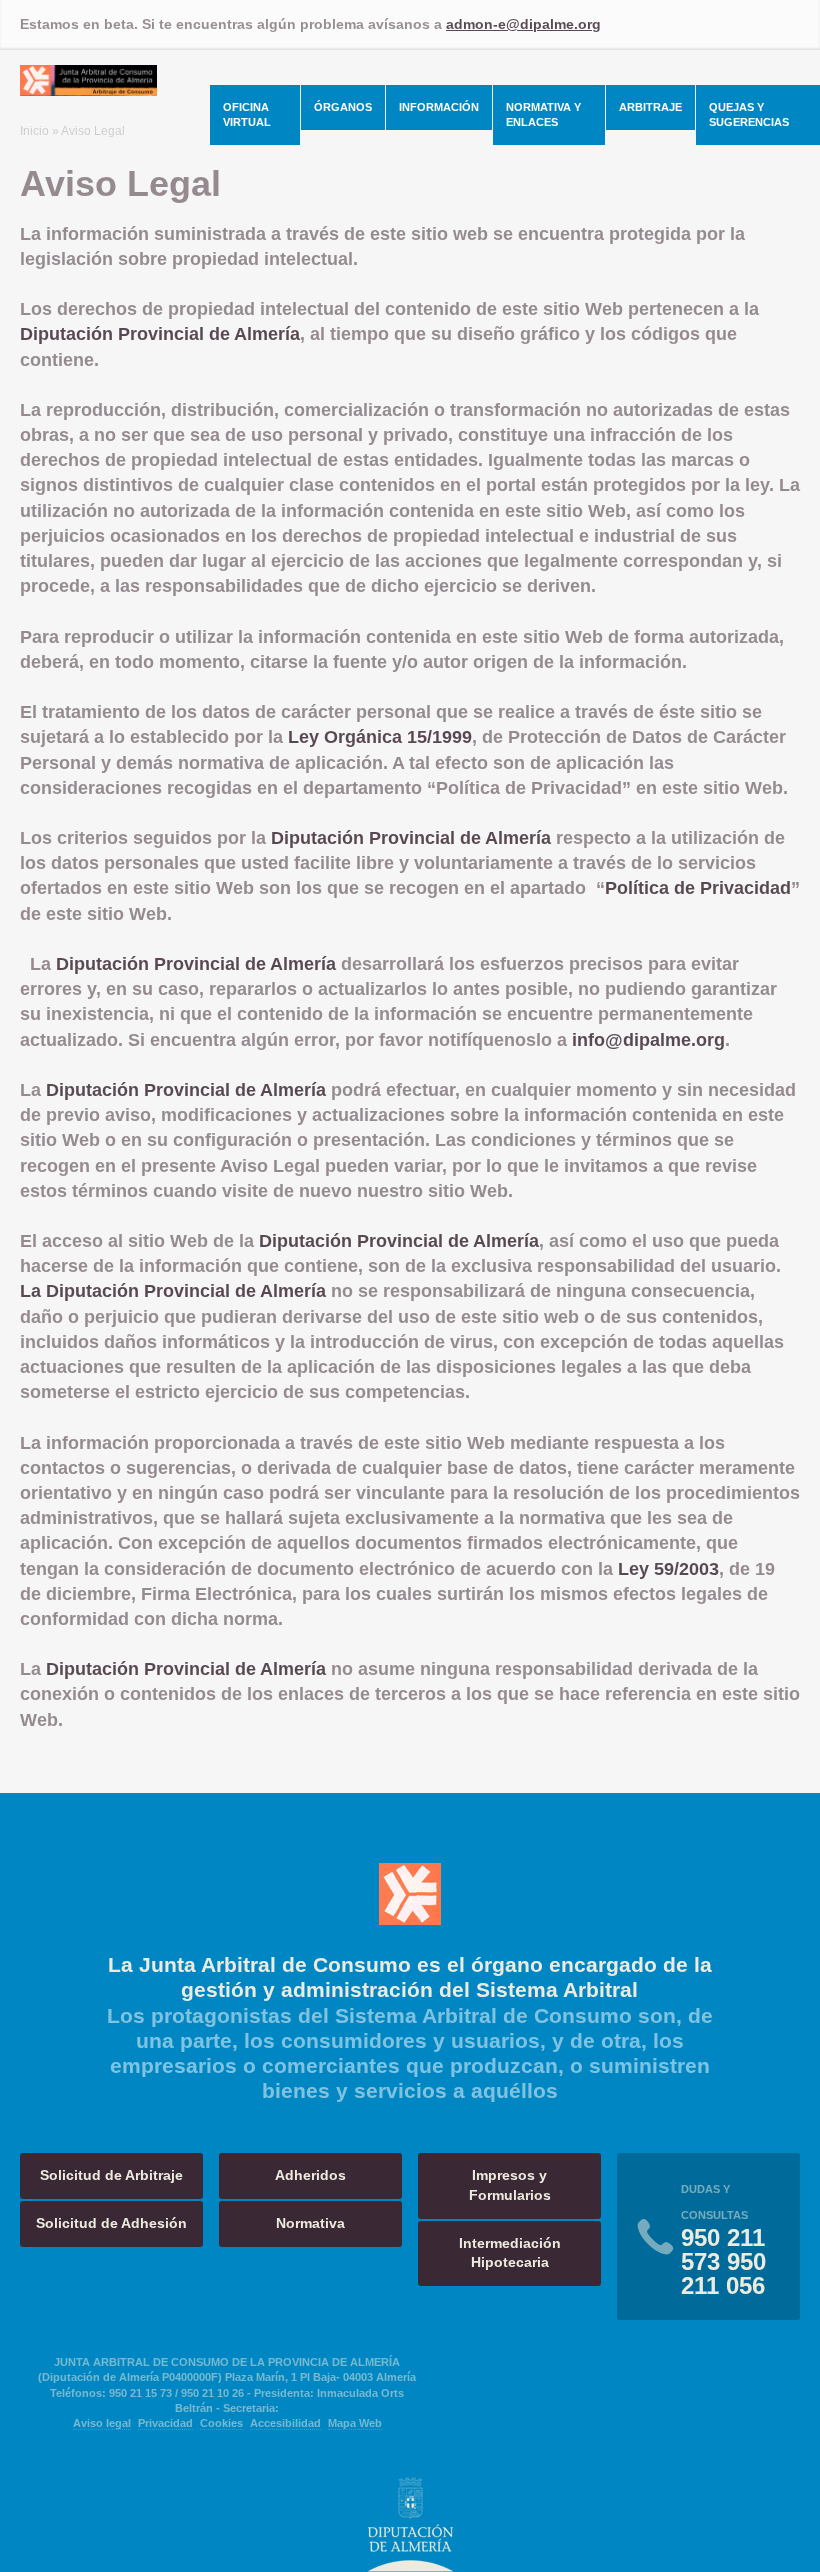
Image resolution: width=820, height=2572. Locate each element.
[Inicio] (88, 90)
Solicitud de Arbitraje (111, 2175)
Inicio (34, 131)
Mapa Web (355, 2423)
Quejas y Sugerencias (749, 114)
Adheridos (310, 2175)
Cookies (221, 2423)
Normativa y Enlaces (543, 114)
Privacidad (165, 2423)
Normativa (310, 2223)
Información (439, 107)
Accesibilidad (285, 2423)
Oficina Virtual (247, 114)
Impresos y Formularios (510, 2185)
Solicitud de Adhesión (111, 2223)
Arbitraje (650, 107)
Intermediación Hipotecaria (510, 2253)
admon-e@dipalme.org (523, 24)
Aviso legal (102, 2423)
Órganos (343, 107)
